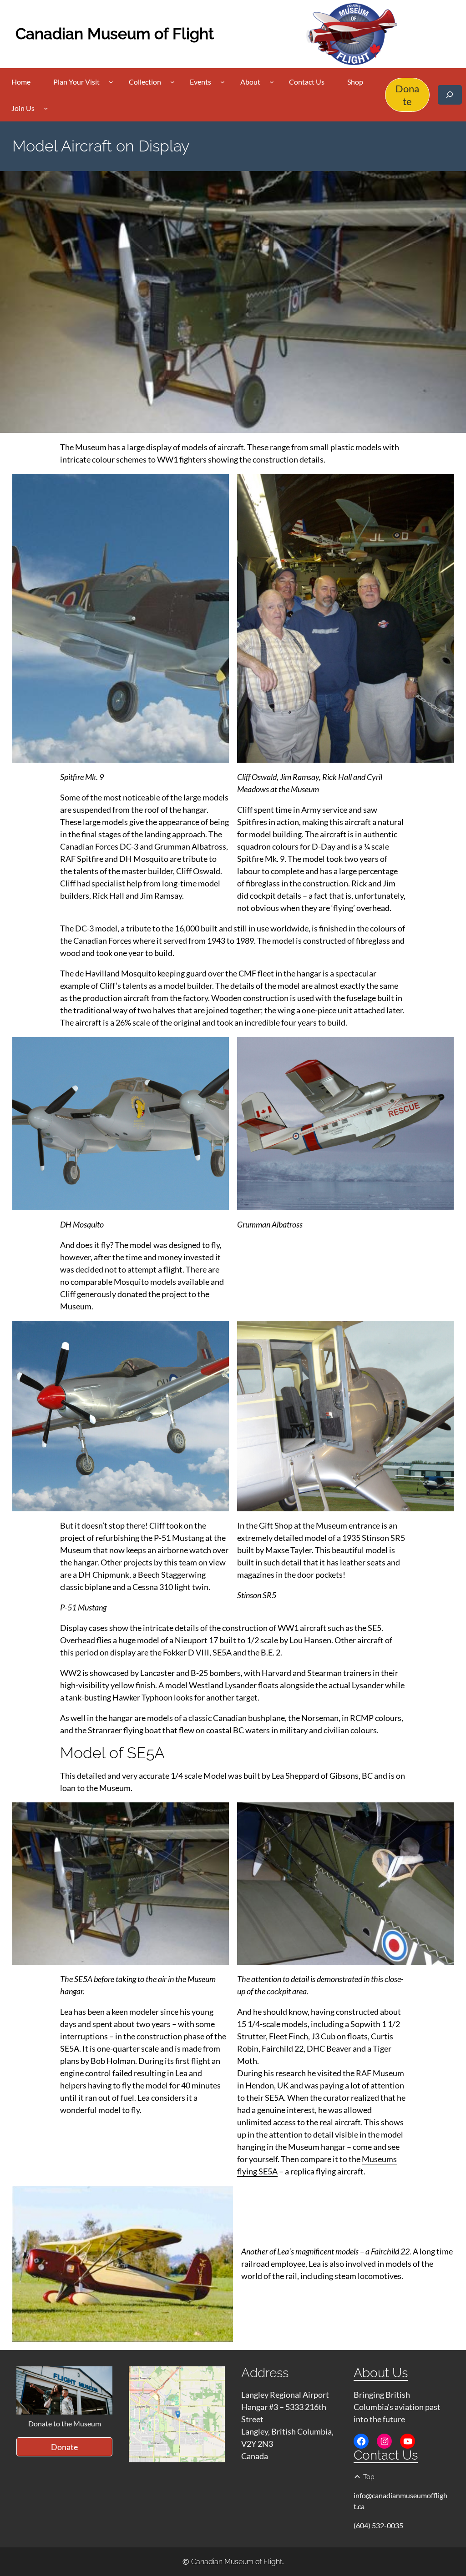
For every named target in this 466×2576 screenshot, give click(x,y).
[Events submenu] (223, 82)
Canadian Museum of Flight (115, 34)
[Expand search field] (450, 95)
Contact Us (386, 2455)
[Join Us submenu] (46, 108)
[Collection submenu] (172, 82)
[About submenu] (272, 82)
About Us (381, 2373)
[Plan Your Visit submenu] (111, 82)
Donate (407, 95)
